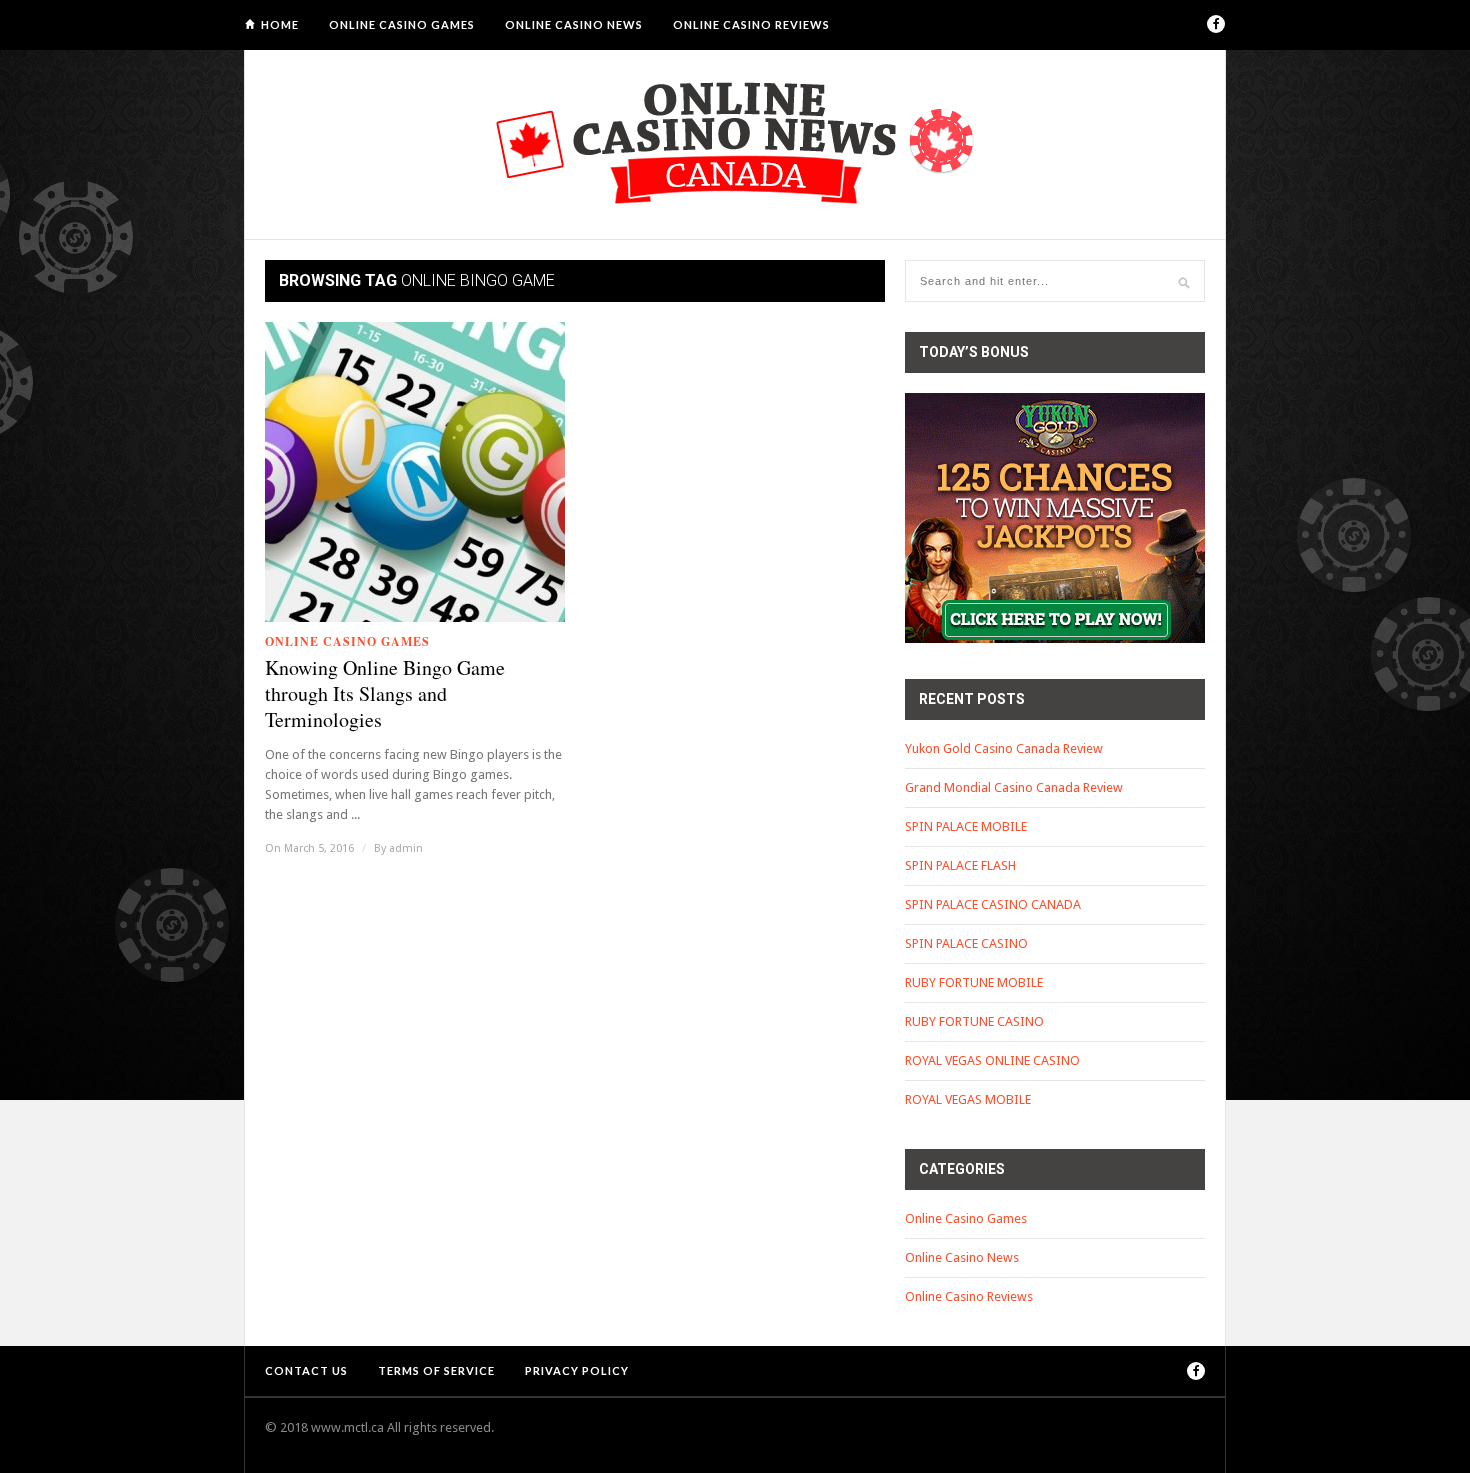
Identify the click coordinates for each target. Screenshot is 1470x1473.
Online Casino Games (402, 24)
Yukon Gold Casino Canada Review (1004, 748)
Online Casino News (574, 24)
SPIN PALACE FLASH (960, 865)
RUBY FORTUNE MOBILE (974, 982)
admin (406, 848)
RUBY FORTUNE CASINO (974, 1021)
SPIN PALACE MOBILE (966, 826)
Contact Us (306, 1370)
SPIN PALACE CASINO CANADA (993, 904)
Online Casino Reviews (751, 24)
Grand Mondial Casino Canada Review (1014, 787)
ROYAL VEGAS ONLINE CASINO (992, 1060)
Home (280, 24)
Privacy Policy (577, 1370)
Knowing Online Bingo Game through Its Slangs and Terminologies (385, 694)
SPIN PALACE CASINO (966, 943)
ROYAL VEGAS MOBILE (968, 1099)
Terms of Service (436, 1370)
